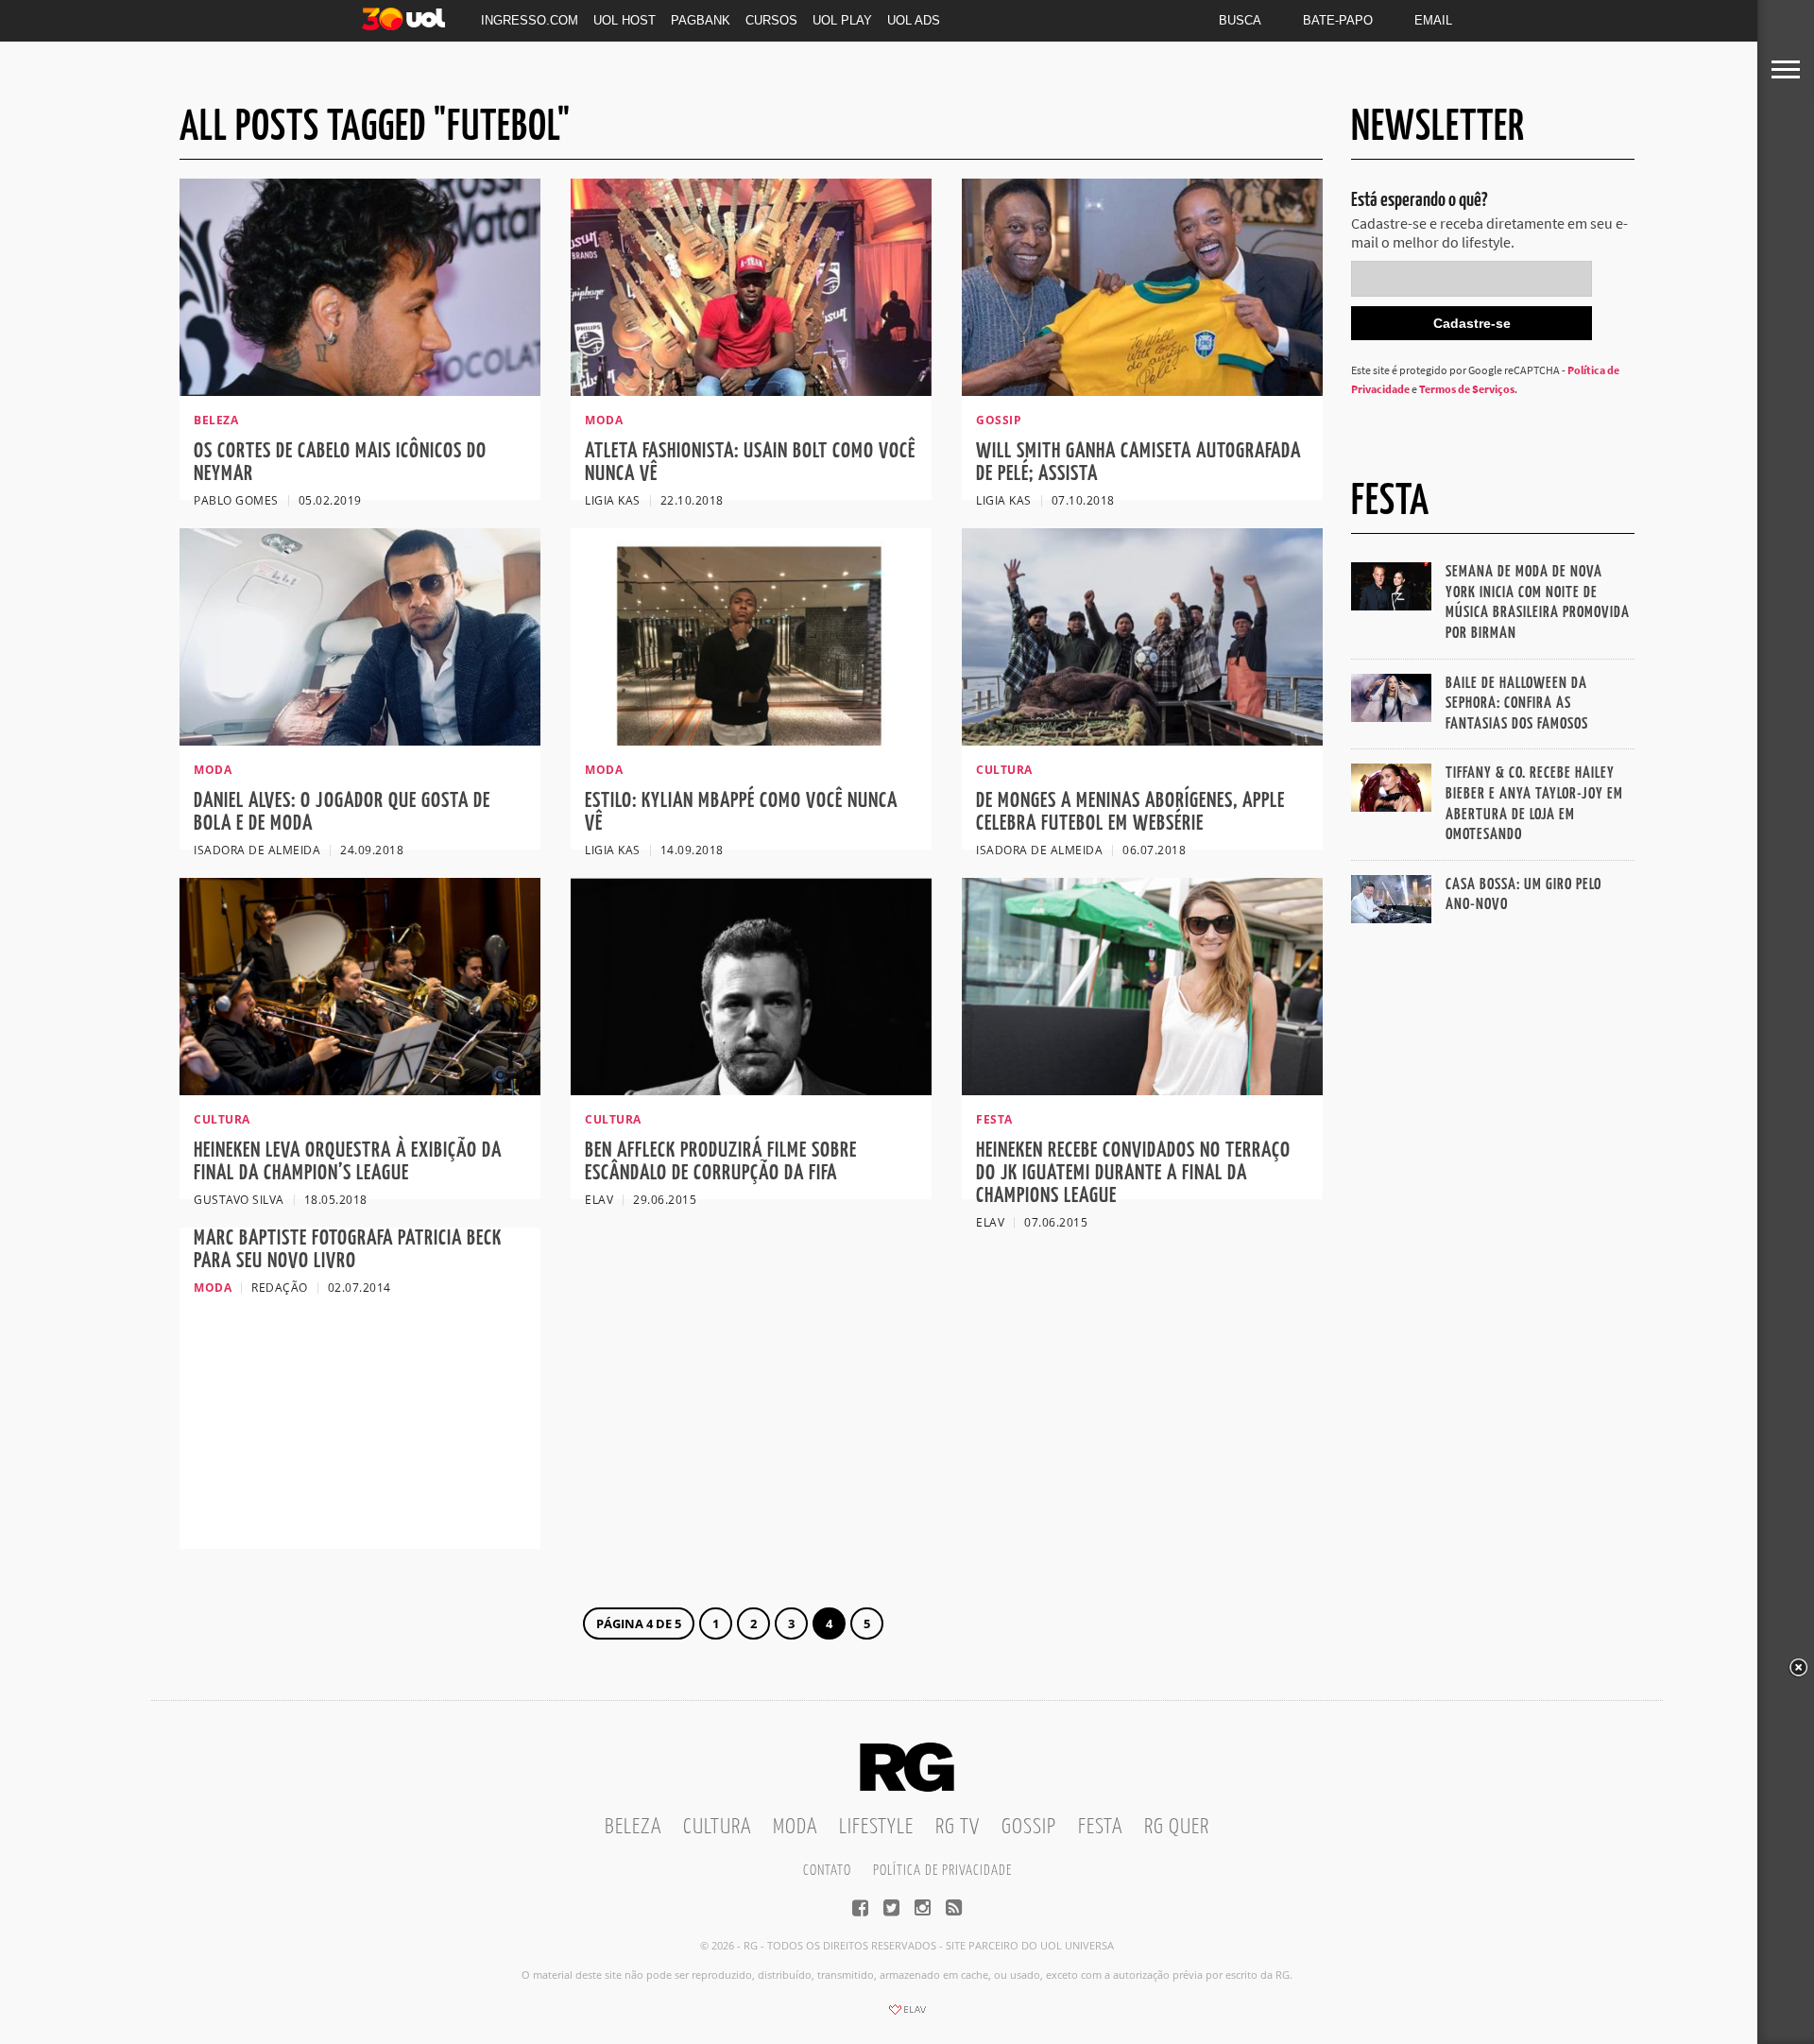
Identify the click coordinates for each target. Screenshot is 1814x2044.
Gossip (1029, 1827)
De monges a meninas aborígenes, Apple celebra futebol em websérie (1130, 812)
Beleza (633, 1827)
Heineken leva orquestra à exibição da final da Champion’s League (348, 1162)
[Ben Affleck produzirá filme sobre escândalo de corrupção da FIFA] (751, 1090)
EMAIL (1433, 20)
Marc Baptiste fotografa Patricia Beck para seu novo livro (348, 1250)
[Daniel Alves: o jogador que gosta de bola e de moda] (360, 740)
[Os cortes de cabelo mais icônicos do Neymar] (360, 390)
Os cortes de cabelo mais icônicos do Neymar (340, 463)
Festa (1100, 1827)
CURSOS (771, 20)
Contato (827, 1871)
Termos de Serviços (1467, 389)
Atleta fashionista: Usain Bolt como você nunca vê (750, 463)
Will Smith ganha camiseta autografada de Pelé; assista (1138, 463)
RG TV (958, 1827)
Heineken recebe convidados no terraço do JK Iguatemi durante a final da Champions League (1133, 1173)
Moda (795, 1827)
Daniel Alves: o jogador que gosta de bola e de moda (342, 812)
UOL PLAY (842, 20)
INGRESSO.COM (530, 20)
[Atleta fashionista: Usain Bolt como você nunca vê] (751, 390)
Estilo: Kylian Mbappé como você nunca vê (741, 812)
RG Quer (1177, 1827)
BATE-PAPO (1338, 20)
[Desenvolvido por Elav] (907, 2016)
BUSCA (1240, 20)
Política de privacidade (942, 1871)
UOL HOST (625, 20)
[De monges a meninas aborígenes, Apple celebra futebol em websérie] (1142, 740)
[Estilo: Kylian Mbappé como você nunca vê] (751, 740)
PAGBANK (701, 20)
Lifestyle (876, 1827)
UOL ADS (914, 20)
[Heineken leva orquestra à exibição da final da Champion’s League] (360, 1090)
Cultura (717, 1827)
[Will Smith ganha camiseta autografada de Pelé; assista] (1142, 390)
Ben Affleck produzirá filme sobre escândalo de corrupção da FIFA (721, 1162)
